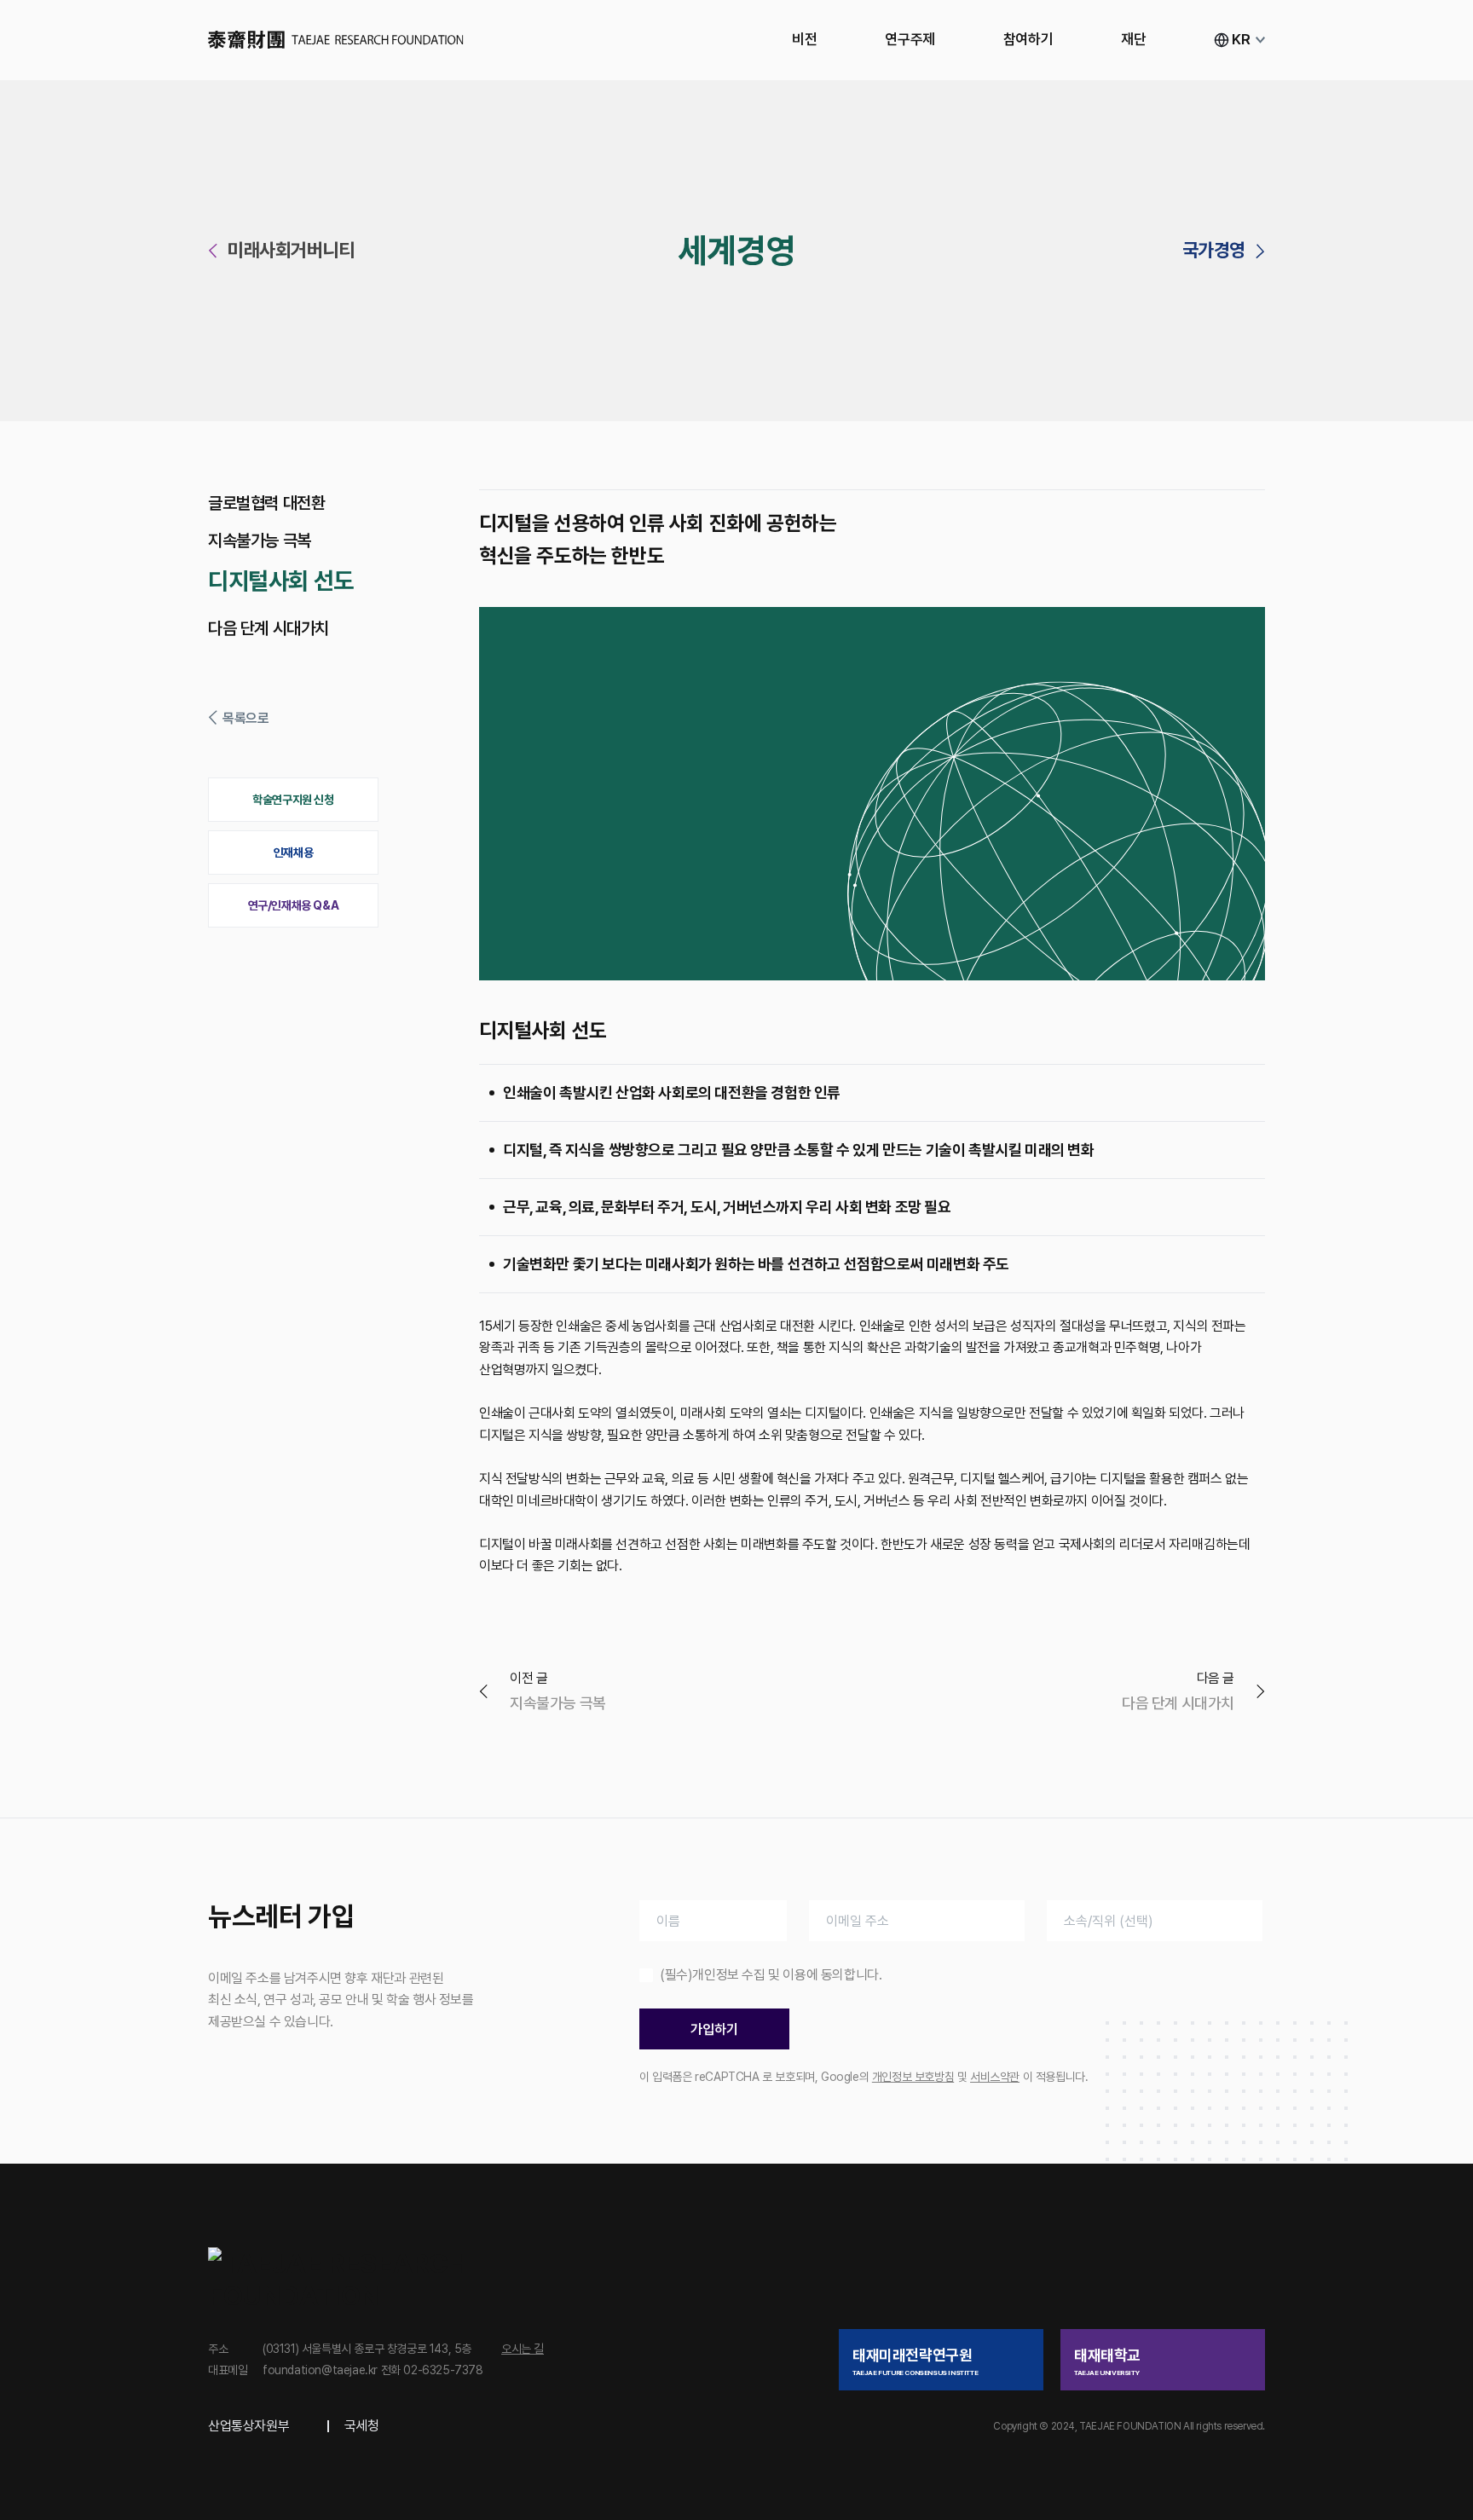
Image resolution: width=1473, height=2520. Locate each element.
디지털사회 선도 (281, 581)
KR (1241, 39)
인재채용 (293, 853)
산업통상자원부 (248, 2426)
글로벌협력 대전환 (266, 503)
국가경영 (1214, 250)
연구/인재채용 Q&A (294, 905)
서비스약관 (995, 2077)
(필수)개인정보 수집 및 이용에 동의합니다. (771, 1975)
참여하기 (1028, 39)
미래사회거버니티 (291, 250)
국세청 (362, 2426)
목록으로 (245, 718)
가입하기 (714, 2029)
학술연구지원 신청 (293, 800)
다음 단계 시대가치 (269, 628)
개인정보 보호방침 (913, 2077)
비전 (804, 39)
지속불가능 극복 (260, 540)
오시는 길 (523, 2349)
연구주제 (910, 39)
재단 (1133, 39)
